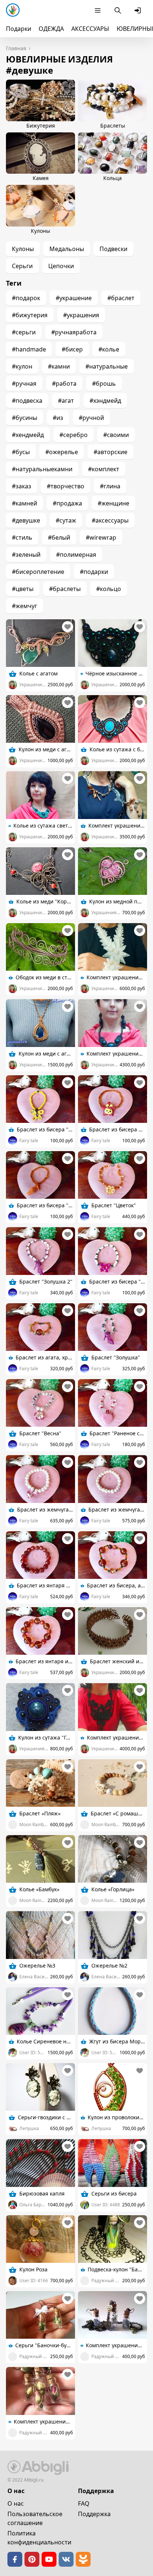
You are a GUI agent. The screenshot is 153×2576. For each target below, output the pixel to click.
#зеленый (26, 555)
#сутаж (66, 520)
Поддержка (94, 2514)
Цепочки (61, 266)
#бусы (21, 452)
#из (58, 418)
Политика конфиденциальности (39, 2538)
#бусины (25, 418)
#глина (110, 486)
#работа (64, 383)
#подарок (26, 298)
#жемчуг (25, 606)
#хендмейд (28, 435)
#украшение (74, 298)
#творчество (66, 486)
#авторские (110, 452)
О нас (16, 2503)
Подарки (19, 29)
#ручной (91, 418)
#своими (116, 435)
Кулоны (23, 249)
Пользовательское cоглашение (35, 2518)
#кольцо (109, 589)
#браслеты (65, 589)
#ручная (24, 383)
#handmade (29, 349)
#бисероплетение (38, 572)
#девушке (26, 520)
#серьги (24, 332)
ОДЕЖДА (51, 29)
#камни (59, 366)
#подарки (94, 572)
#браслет (121, 298)
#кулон (22, 366)
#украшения (81, 315)
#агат (66, 401)
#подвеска (27, 401)
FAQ (84, 2503)
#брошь (104, 383)
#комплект (104, 469)
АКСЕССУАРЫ (90, 29)
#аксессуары (110, 520)
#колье (109, 349)
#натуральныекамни (42, 469)
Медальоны (67, 249)
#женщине (113, 503)
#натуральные (107, 366)
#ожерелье (62, 452)
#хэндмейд (105, 401)
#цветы (23, 589)
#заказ (22, 486)
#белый (59, 537)
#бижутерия (30, 315)
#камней (25, 503)
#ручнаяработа (74, 332)
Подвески (113, 249)
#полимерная (76, 555)
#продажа (67, 503)
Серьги (22, 266)
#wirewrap (101, 537)
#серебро (74, 435)
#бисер (72, 349)
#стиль (22, 537)
